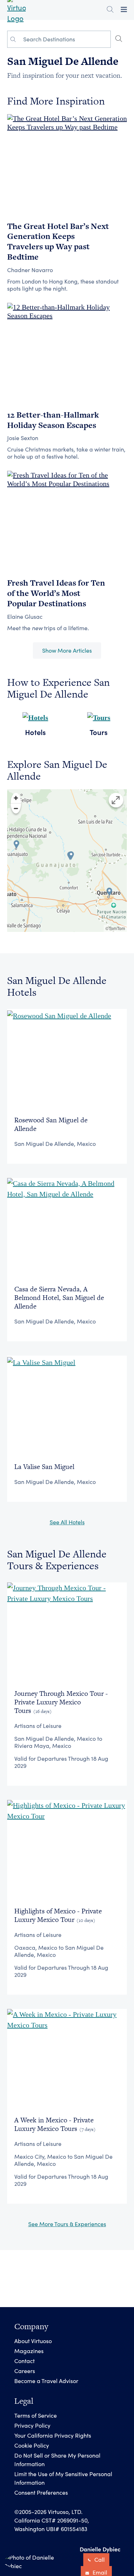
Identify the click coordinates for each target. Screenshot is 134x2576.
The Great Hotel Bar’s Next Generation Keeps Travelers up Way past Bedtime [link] (58, 241)
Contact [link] (24, 2361)
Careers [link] (25, 2371)
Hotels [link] (35, 732)
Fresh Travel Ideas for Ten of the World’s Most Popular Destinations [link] (56, 593)
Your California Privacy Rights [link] (53, 2435)
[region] (67, 861)
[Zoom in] (16, 798)
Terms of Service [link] (36, 2415)
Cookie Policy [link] (32, 2445)
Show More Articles (67, 650)
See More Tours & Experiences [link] (67, 2224)
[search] (119, 39)
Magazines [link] (29, 2351)
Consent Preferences (41, 2492)
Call (99, 2559)
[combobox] (65, 39)
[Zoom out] (16, 808)
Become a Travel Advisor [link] (46, 2381)
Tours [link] (99, 732)
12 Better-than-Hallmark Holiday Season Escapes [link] (53, 420)
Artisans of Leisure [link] (38, 1726)
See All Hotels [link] (67, 1522)
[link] (67, 121)
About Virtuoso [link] (33, 2341)
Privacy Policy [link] (32, 2425)
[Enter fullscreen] (116, 800)
